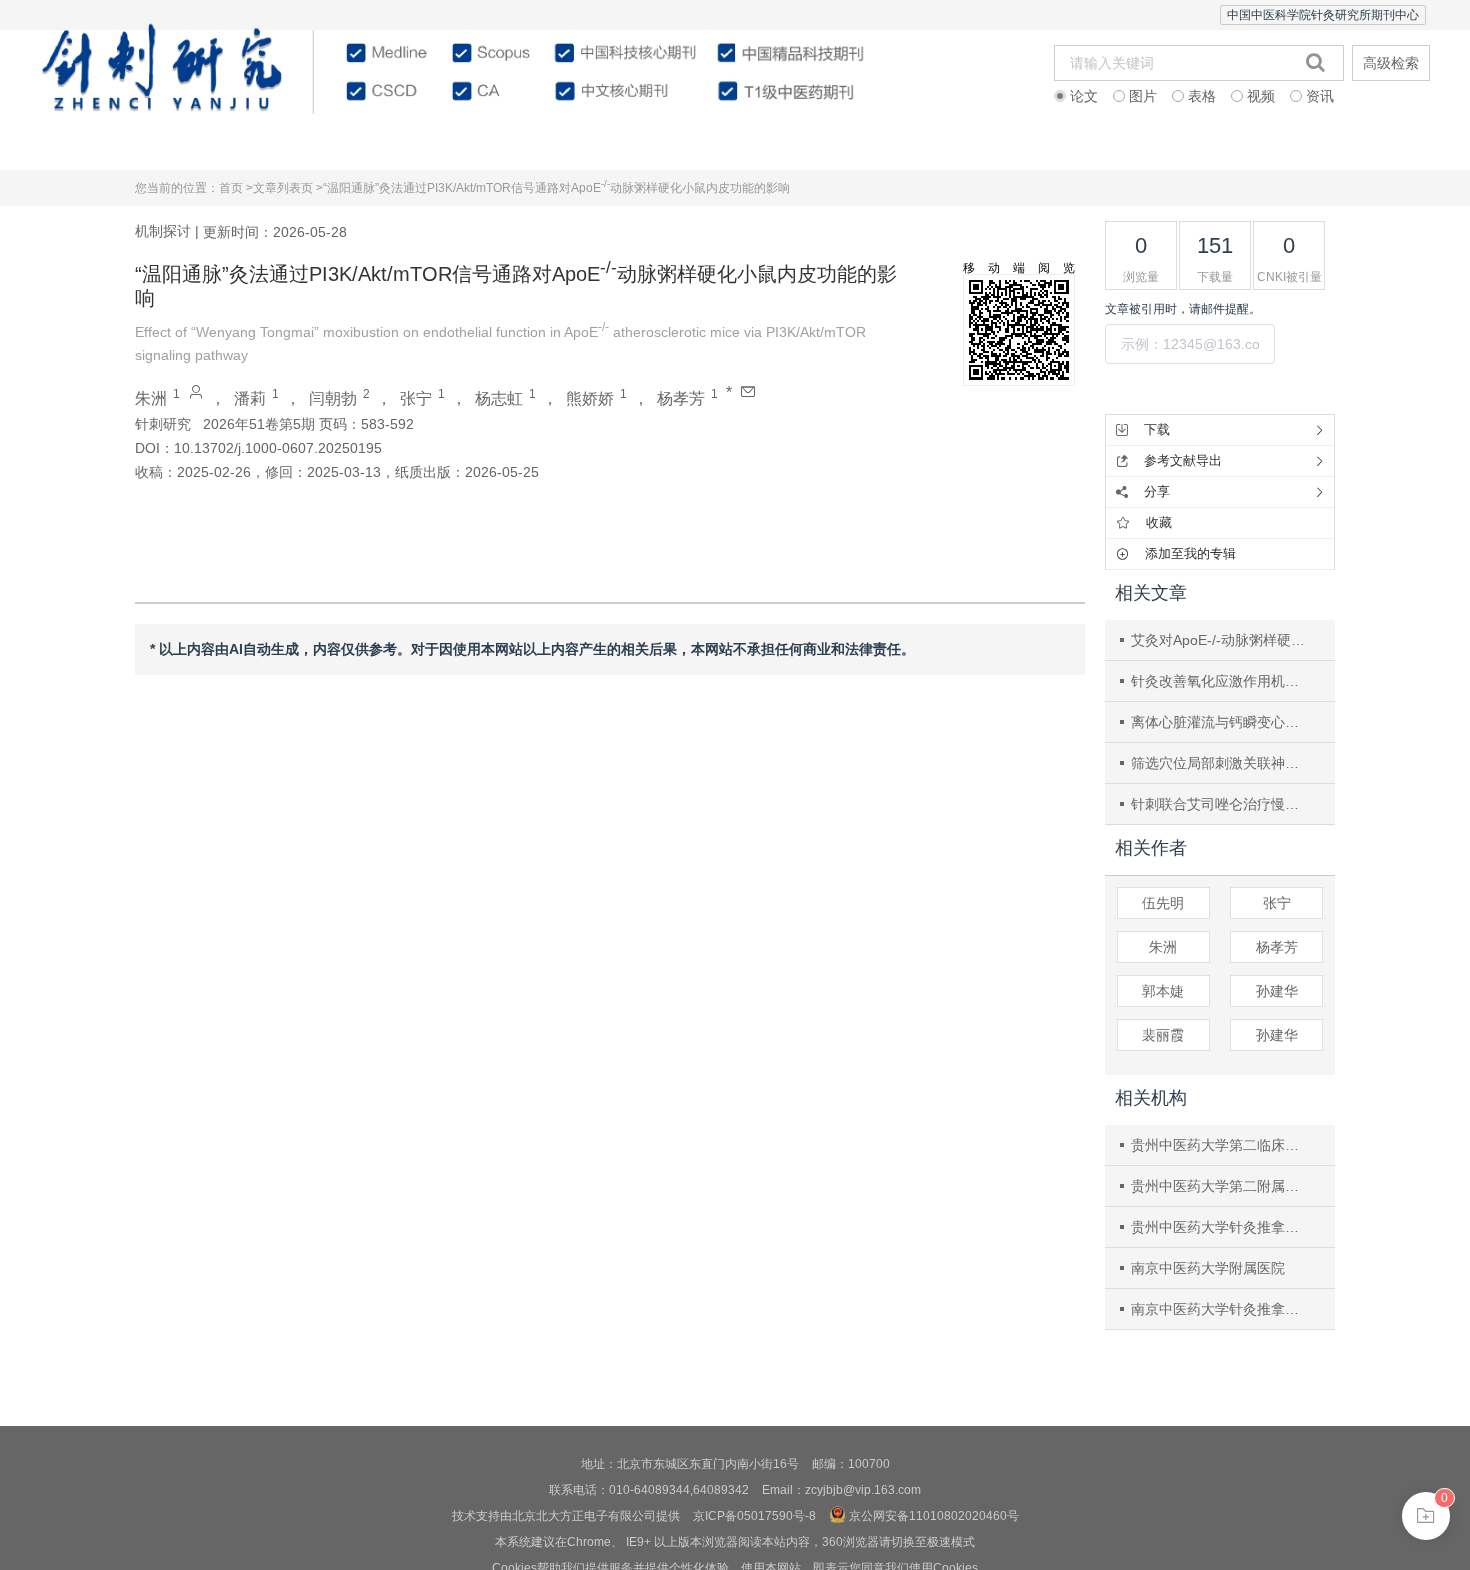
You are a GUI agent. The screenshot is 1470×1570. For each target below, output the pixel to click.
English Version (1343, 144)
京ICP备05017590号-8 (754, 1516)
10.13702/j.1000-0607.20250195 (278, 448)
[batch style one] (1426, 1516)
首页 (127, 144)
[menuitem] (127, 145)
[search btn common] (1315, 62)
